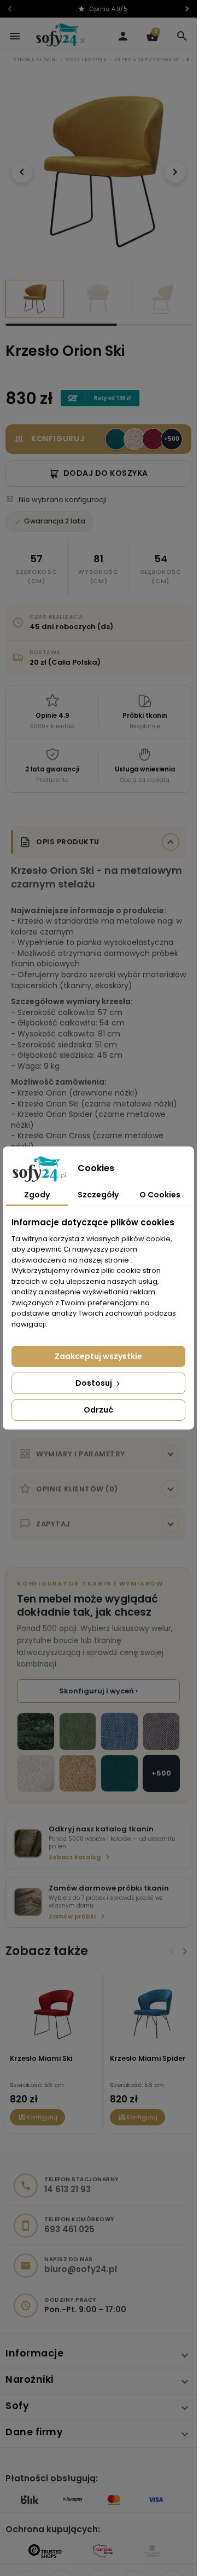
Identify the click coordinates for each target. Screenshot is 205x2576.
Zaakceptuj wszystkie (98, 1356)
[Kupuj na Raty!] (100, 390)
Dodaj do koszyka (106, 465)
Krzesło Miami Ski (41, 2050)
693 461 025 (69, 2221)
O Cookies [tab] (160, 1195)
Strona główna (36, 60)
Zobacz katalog (75, 1849)
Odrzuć (98, 1410)
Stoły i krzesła (86, 60)
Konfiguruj (42, 2109)
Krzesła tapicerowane (147, 60)
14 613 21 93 (68, 2181)
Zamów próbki (72, 1908)
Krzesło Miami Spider (143, 2050)
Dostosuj (95, 1383)
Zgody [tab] (37, 1195)
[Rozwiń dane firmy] (185, 2426)
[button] (182, 36)
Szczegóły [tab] (98, 1195)
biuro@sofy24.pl (81, 2261)
